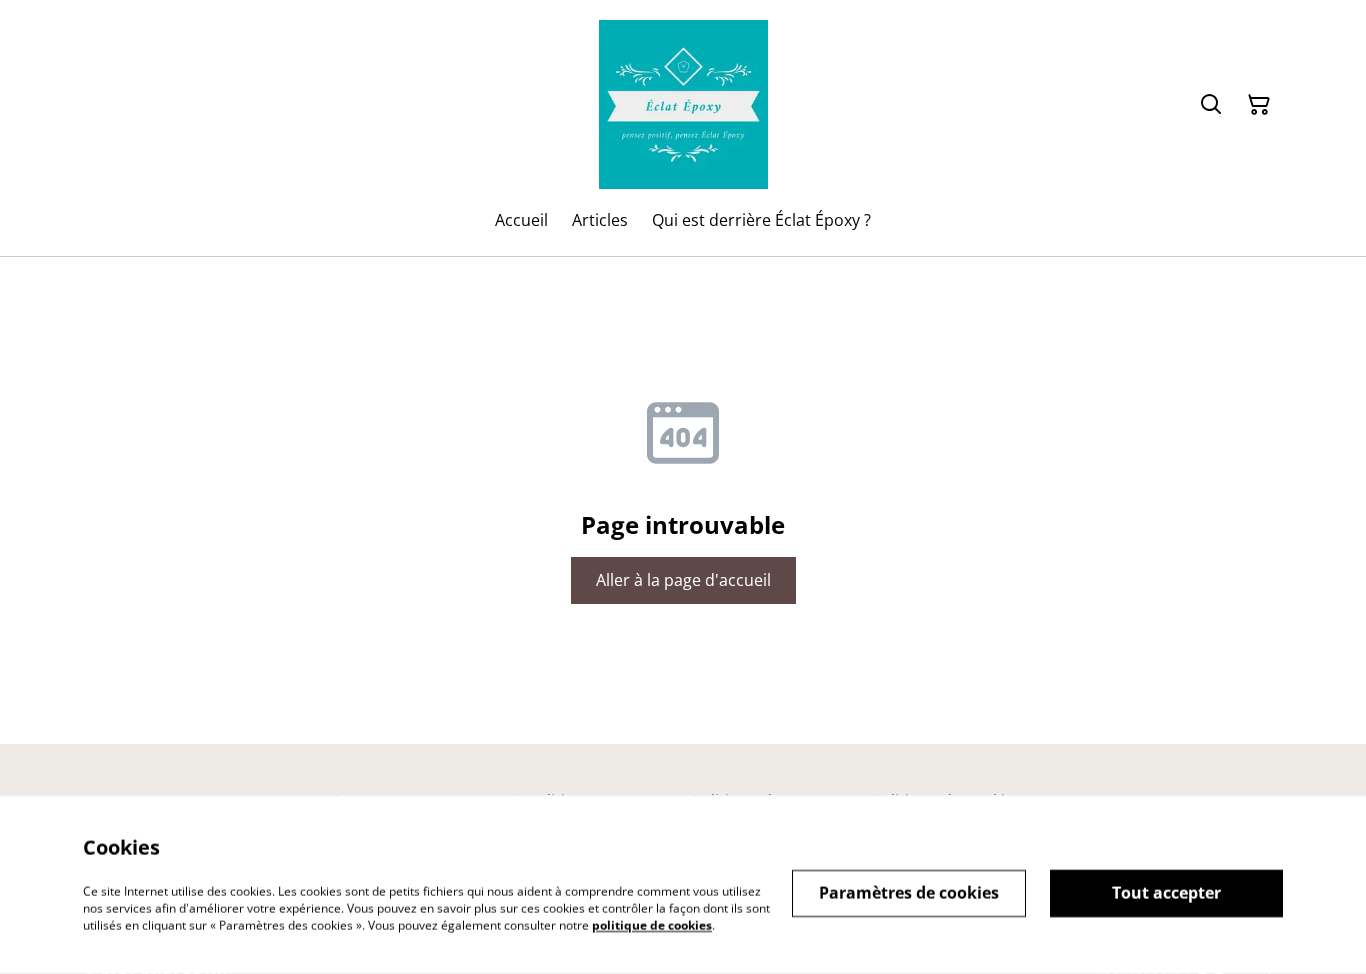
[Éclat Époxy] (683, 104)
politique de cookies (652, 924)
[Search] (1211, 105)
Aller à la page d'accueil (683, 580)
